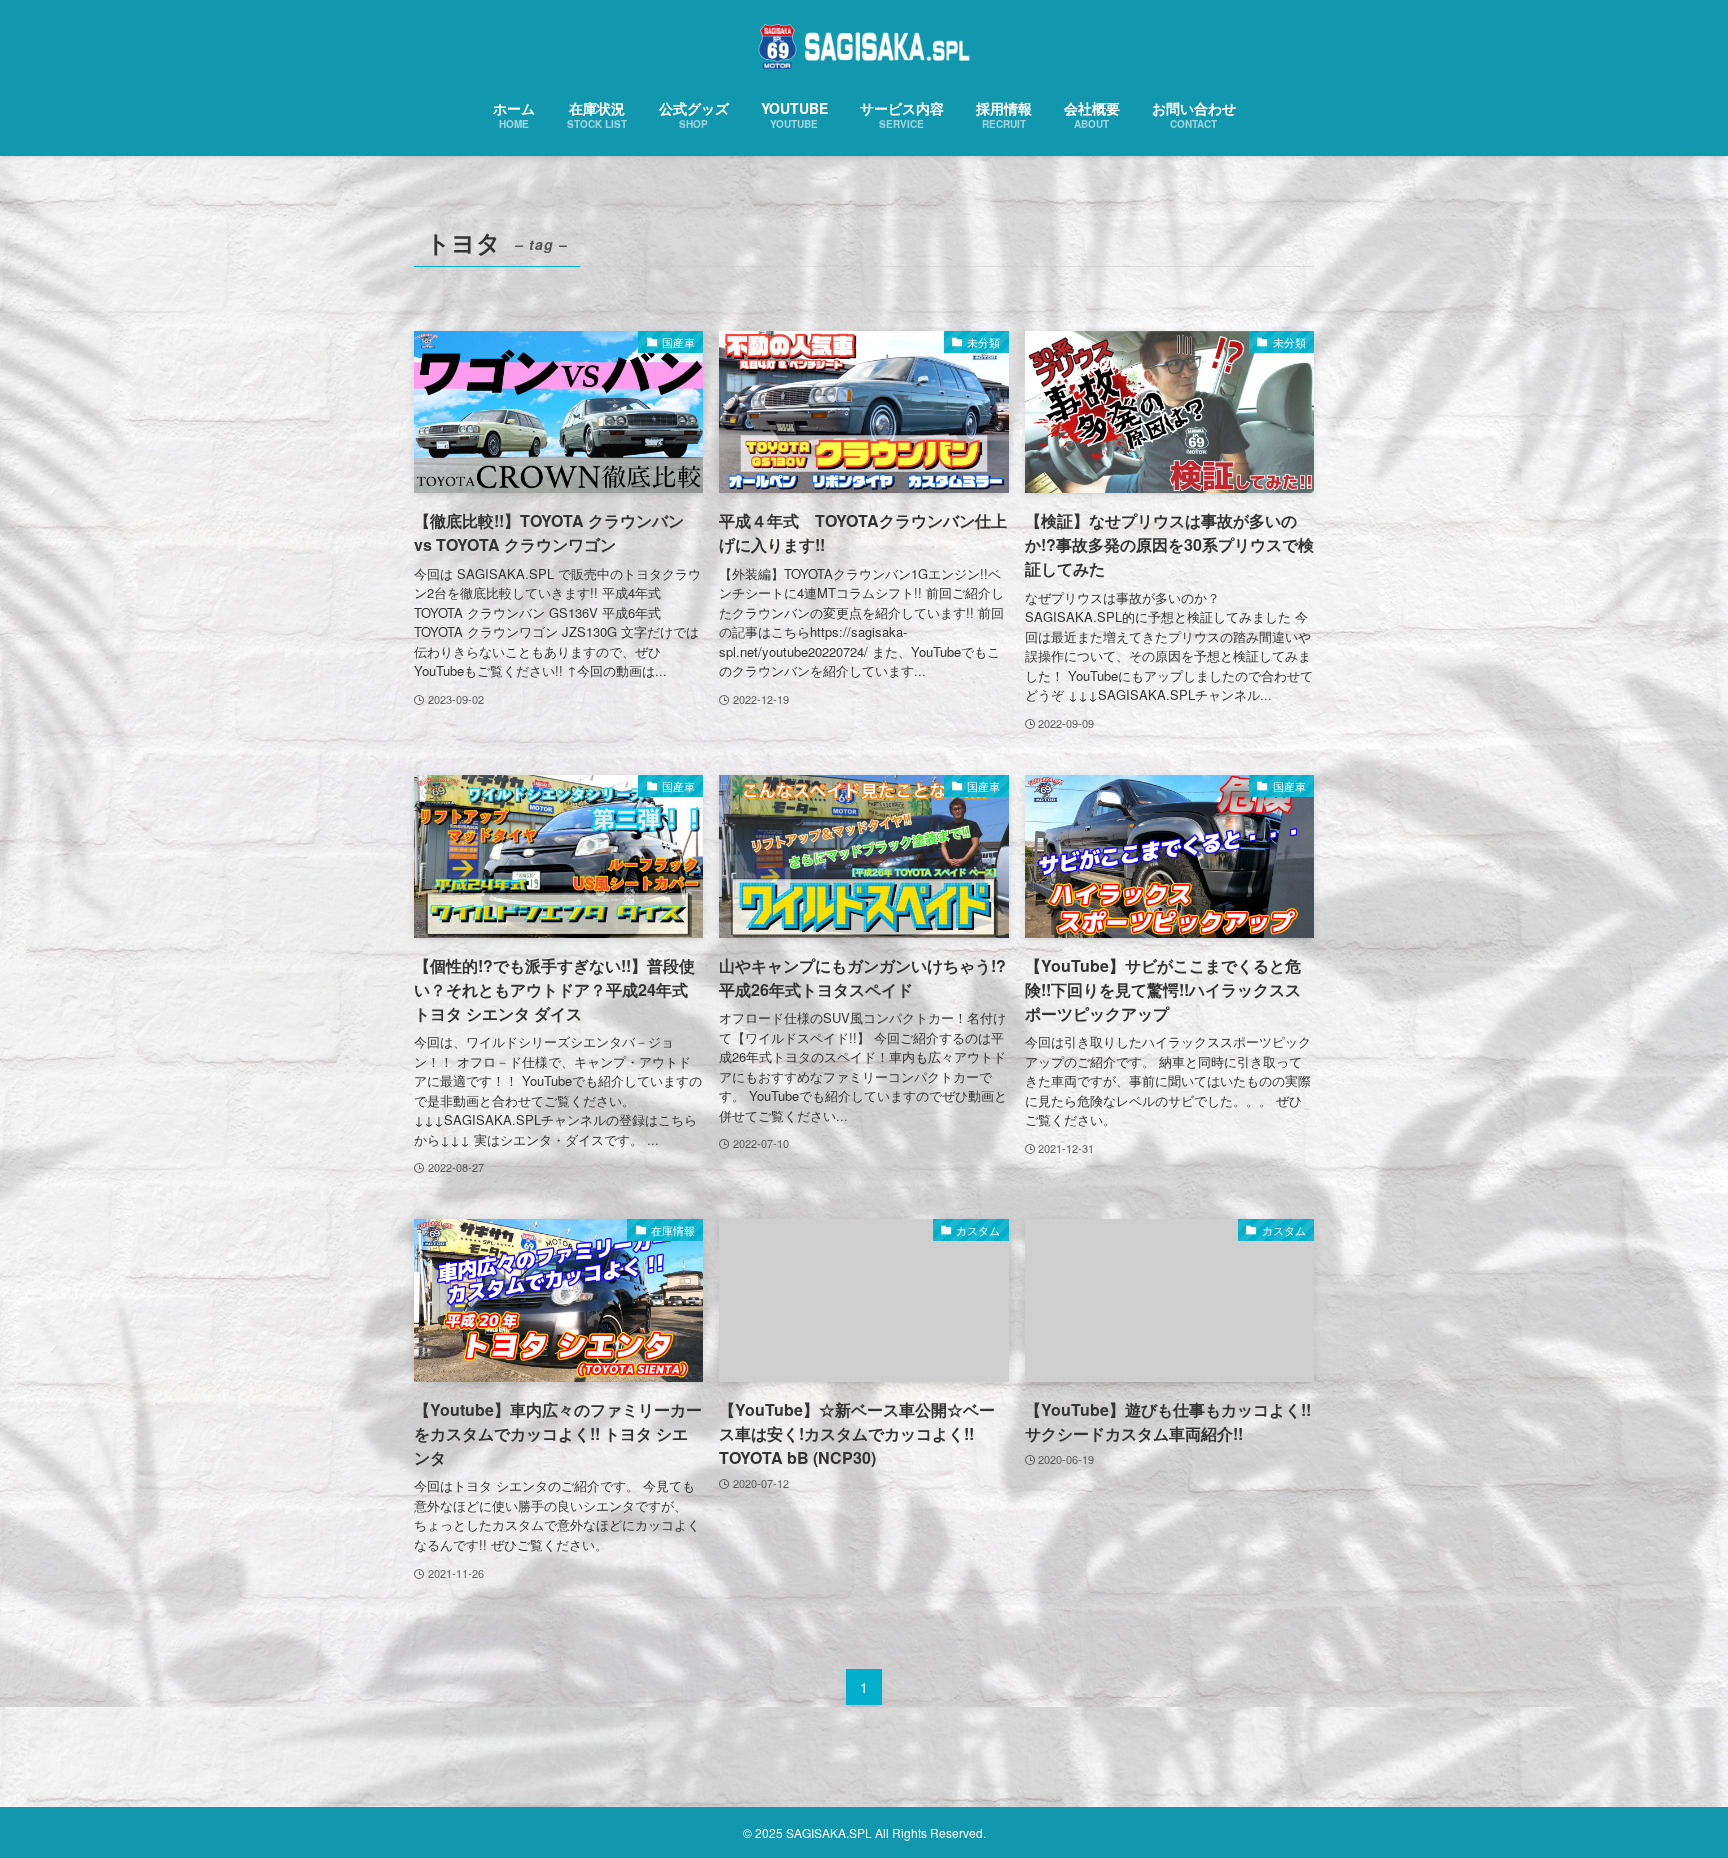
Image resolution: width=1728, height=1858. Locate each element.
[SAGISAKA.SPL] (864, 46)
